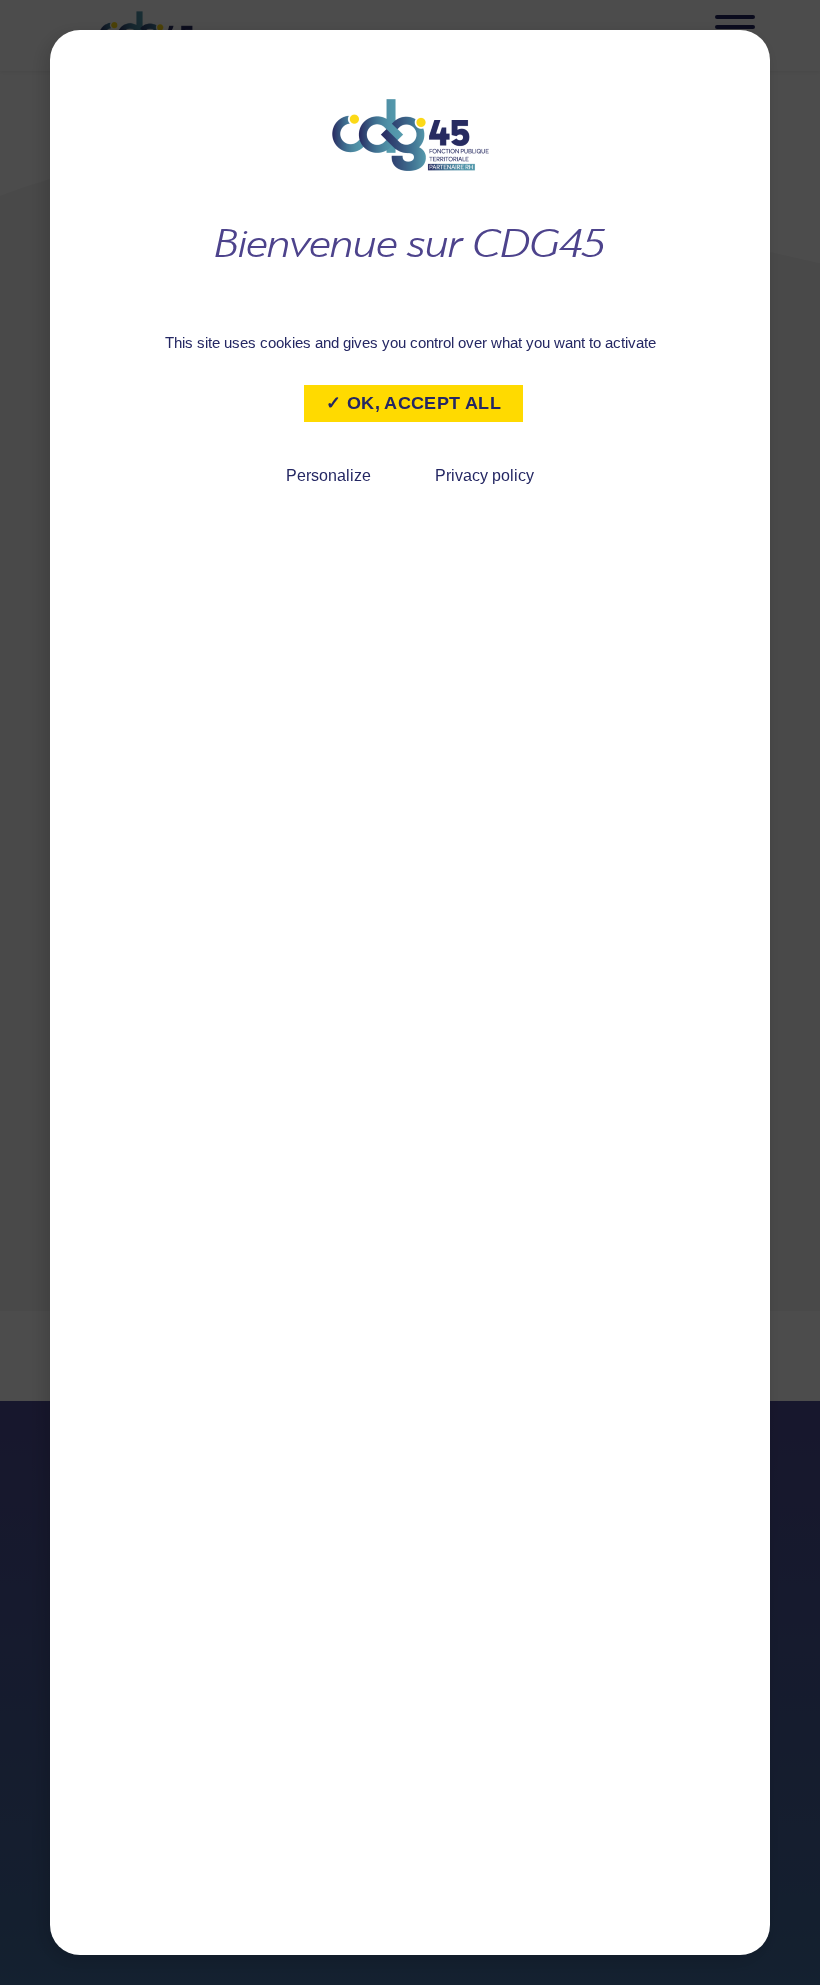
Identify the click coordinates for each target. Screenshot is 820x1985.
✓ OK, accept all (413, 403)
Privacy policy (484, 475)
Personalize (328, 475)
